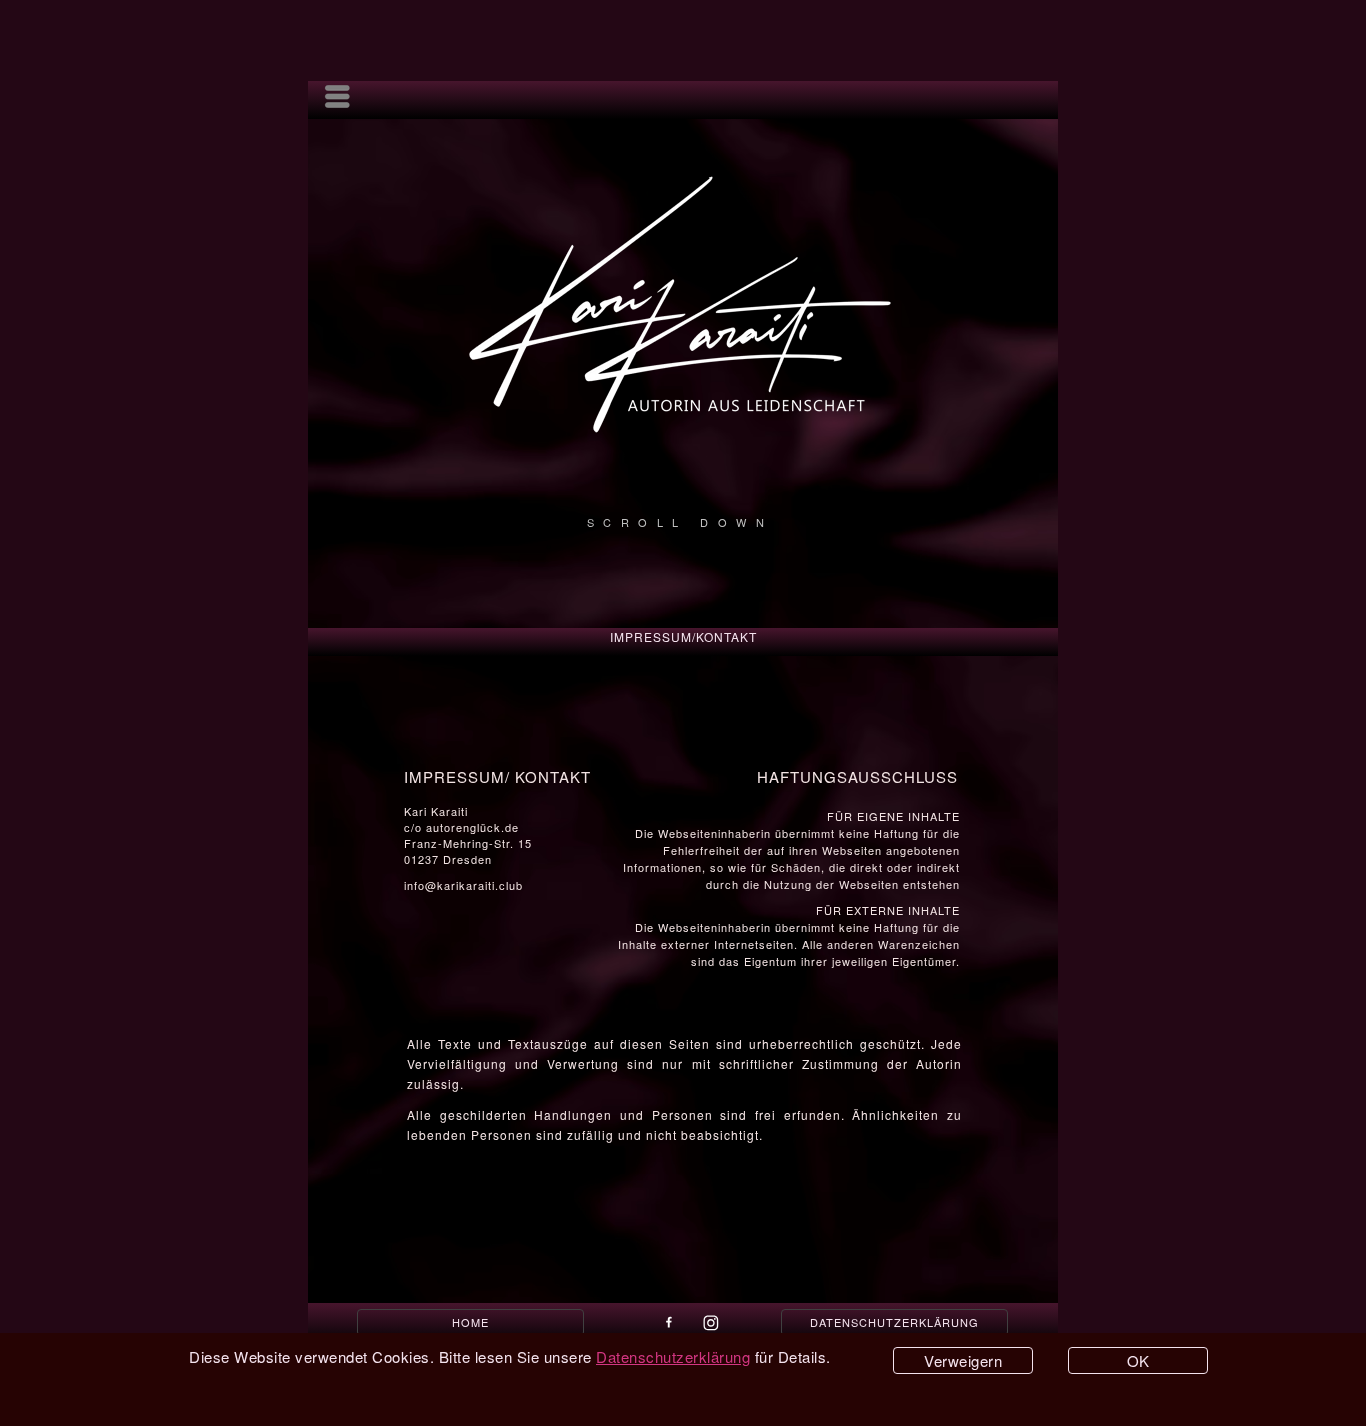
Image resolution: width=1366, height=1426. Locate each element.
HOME (470, 1322)
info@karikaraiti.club (463, 885)
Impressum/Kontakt (683, 636)
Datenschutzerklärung (894, 1322)
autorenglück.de (472, 827)
